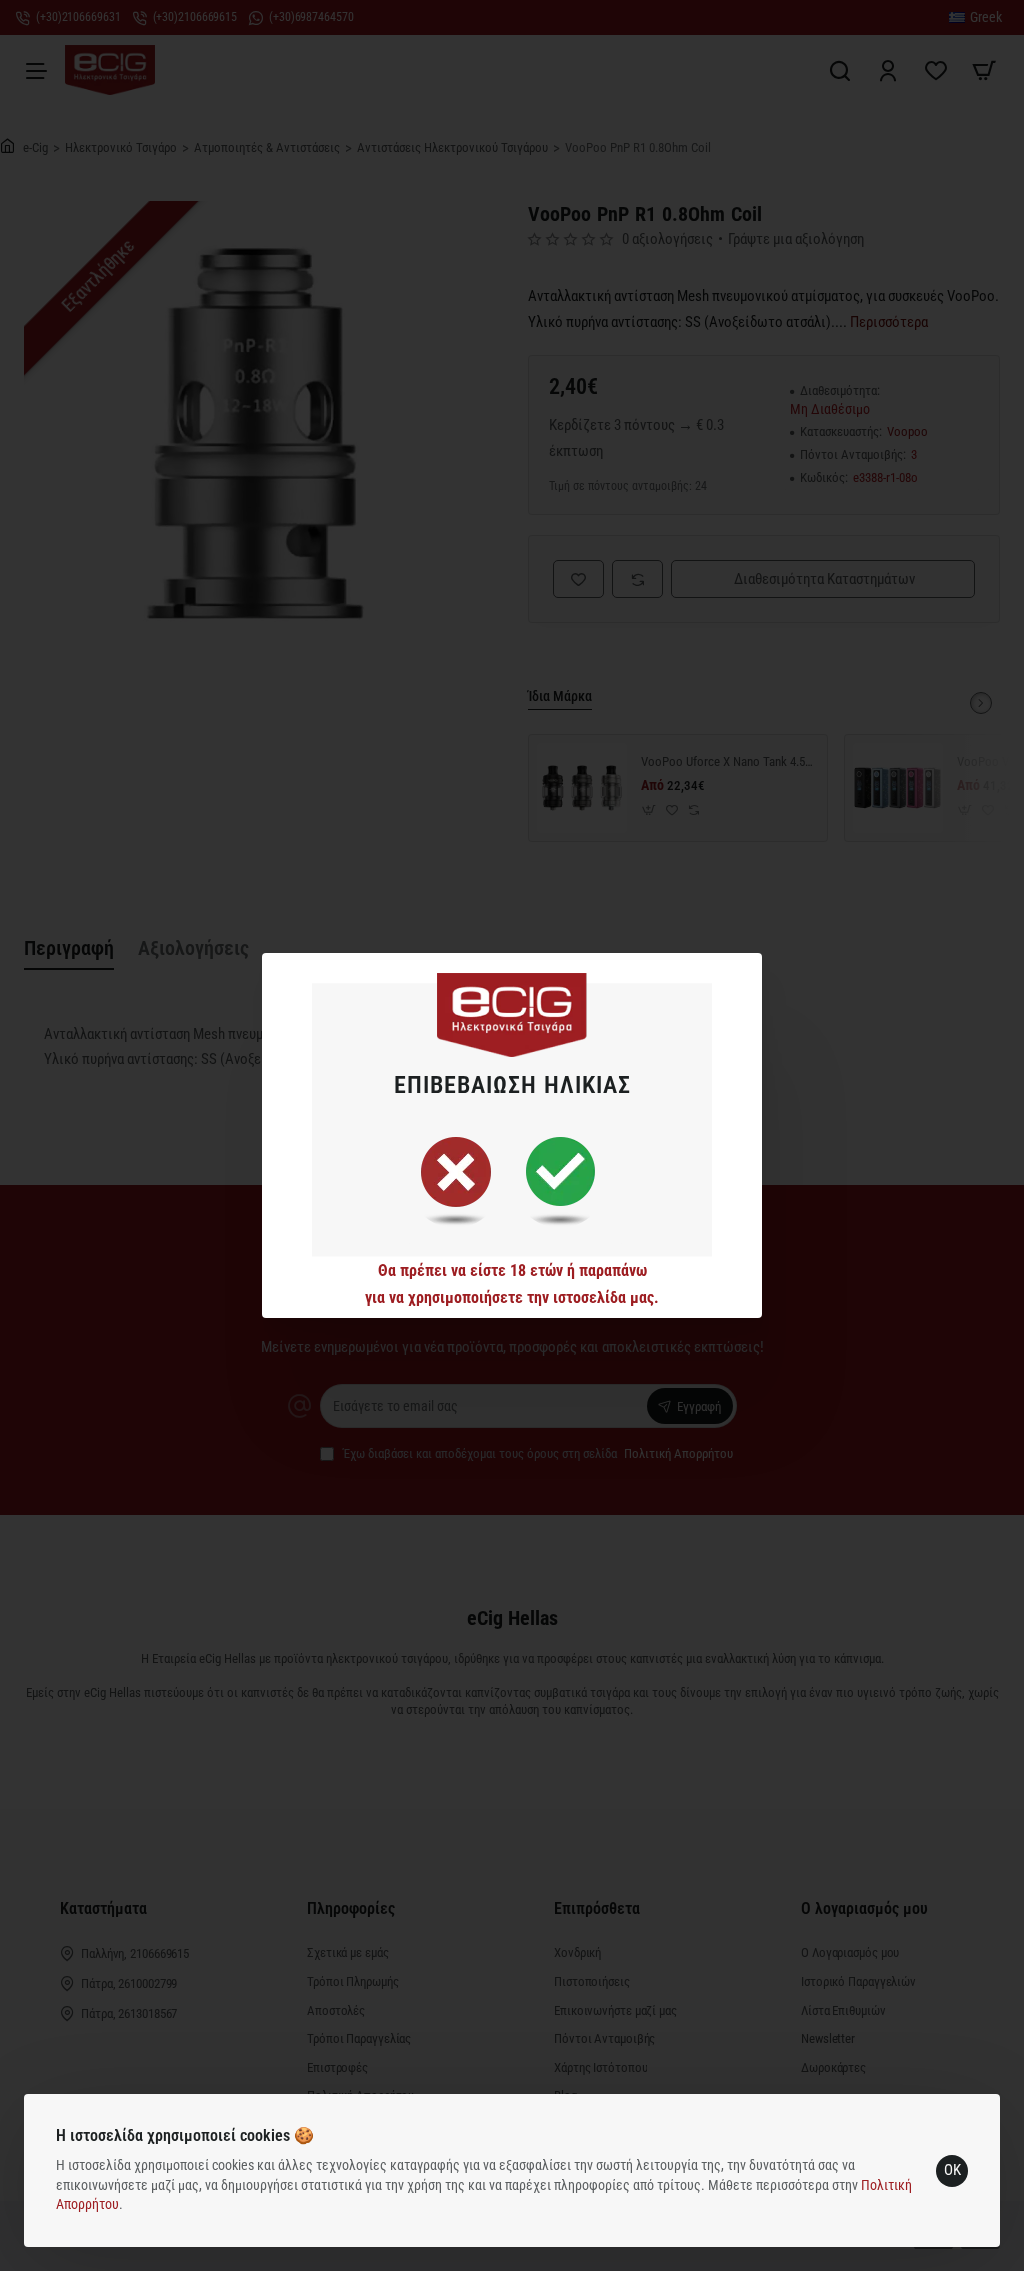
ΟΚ (952, 2170)
